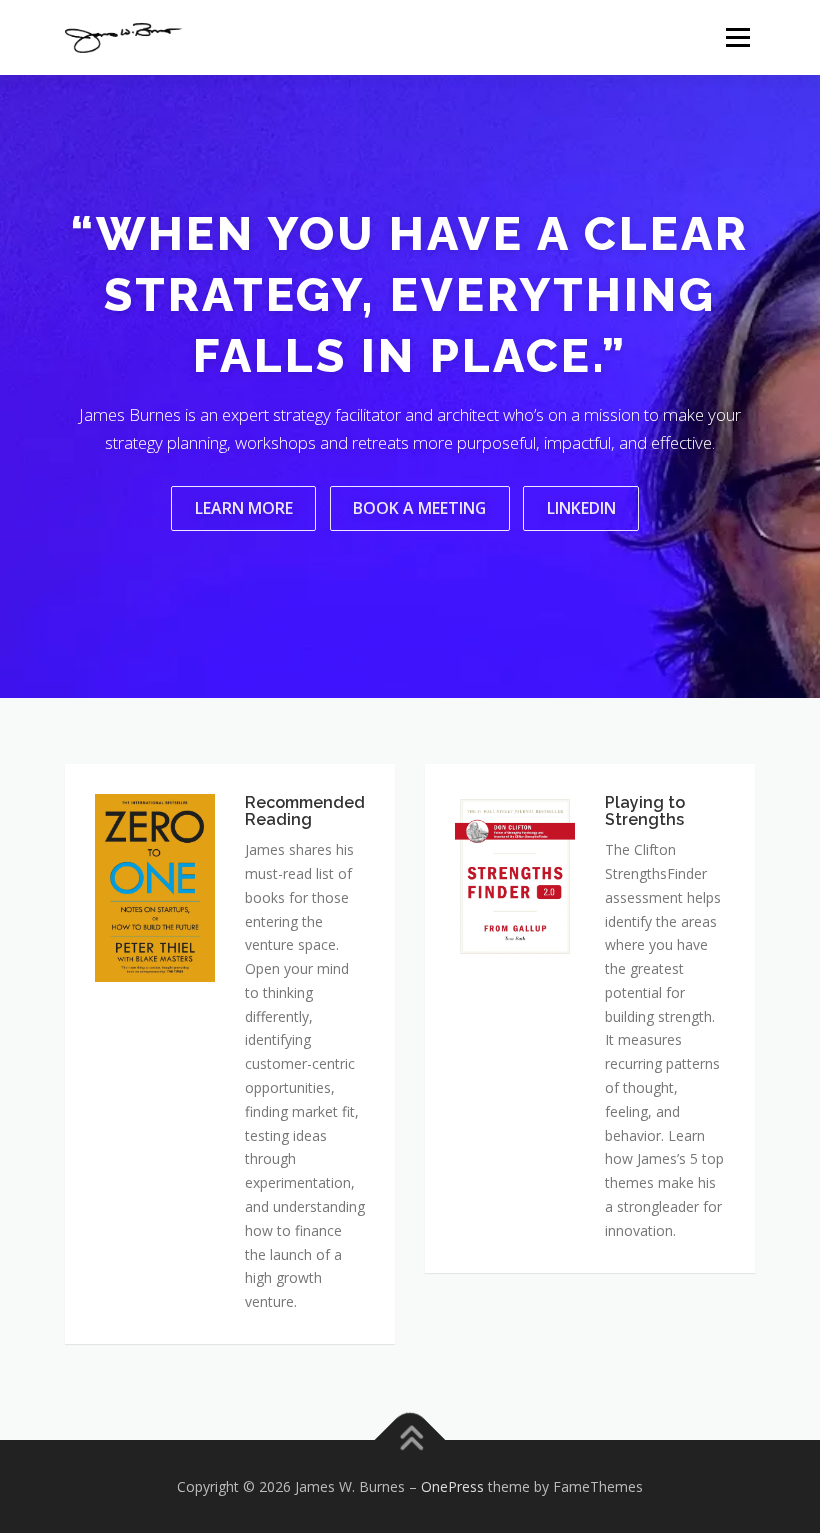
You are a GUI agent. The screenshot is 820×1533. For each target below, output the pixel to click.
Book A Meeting (419, 508)
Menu (737, 37)
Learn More (244, 508)
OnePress (452, 1486)
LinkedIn (581, 508)
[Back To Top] (410, 1439)
